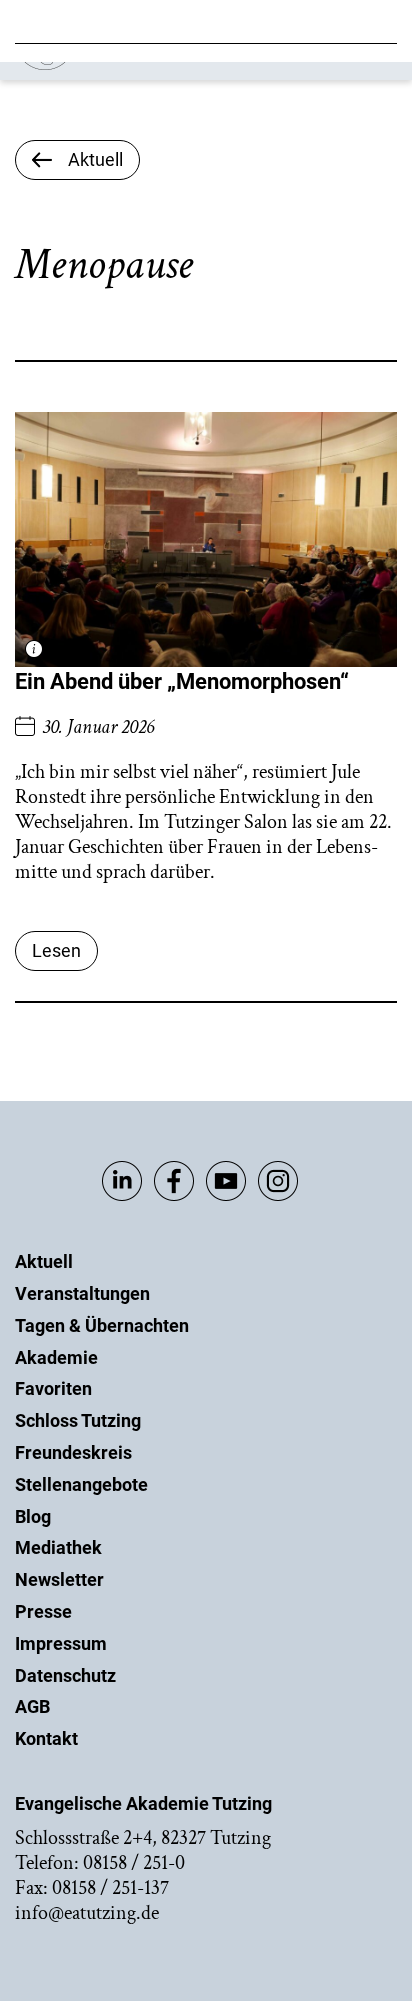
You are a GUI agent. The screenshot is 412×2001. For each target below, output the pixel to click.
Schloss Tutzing (78, 1420)
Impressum (61, 1643)
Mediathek (58, 1547)
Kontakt (46, 1738)
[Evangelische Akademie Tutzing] (131, 65)
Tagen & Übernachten (102, 1325)
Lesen (56, 950)
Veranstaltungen (82, 1293)
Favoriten (53, 1388)
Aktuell (44, 1261)
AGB (32, 1706)
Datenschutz (65, 1675)
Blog (33, 1516)
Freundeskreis (73, 1452)
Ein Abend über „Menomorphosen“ (182, 681)
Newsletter (59, 1579)
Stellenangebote (81, 1484)
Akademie (56, 1357)
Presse (43, 1611)
